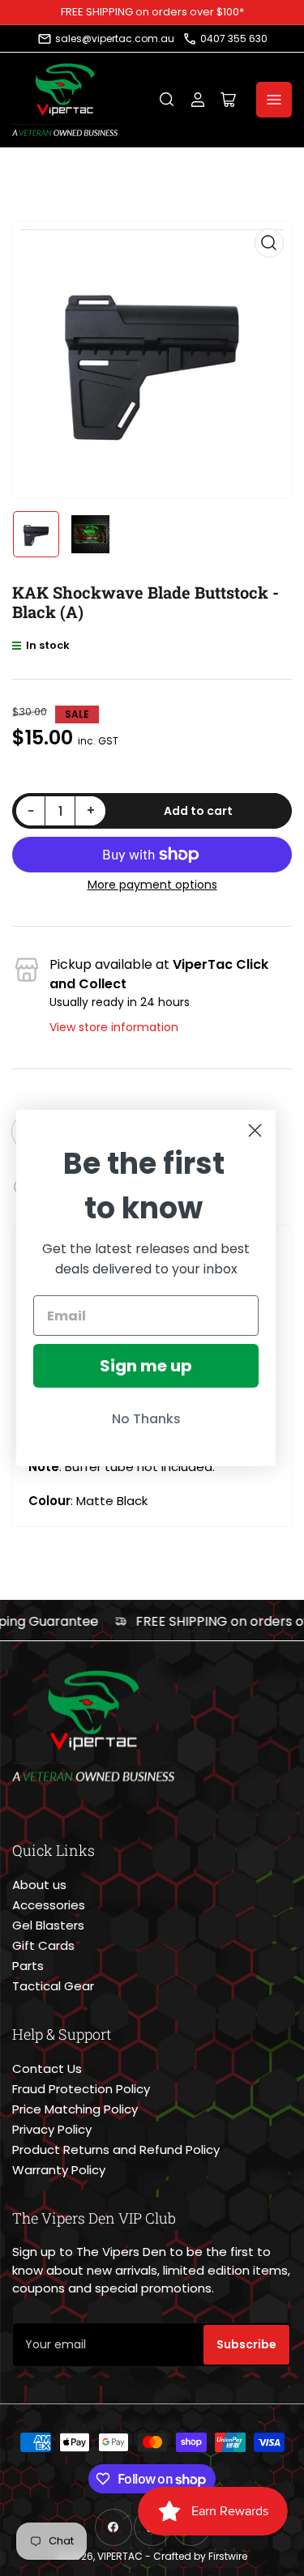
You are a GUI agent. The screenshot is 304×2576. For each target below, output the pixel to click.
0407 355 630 (234, 38)
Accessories (49, 1905)
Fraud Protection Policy (81, 2089)
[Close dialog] (255, 1130)
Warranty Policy (59, 2170)
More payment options (152, 885)
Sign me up (146, 1366)
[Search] (167, 100)
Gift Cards (43, 1945)
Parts (28, 1966)
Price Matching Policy (75, 2109)
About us (39, 1885)
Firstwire (228, 2556)
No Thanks (146, 1419)
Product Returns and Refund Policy (116, 2150)
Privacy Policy (52, 2129)
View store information (114, 1027)
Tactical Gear (53, 1986)
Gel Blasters (48, 1925)
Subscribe (246, 2344)
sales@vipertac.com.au (115, 38)
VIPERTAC (120, 2556)
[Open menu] (274, 100)
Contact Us (47, 2068)
